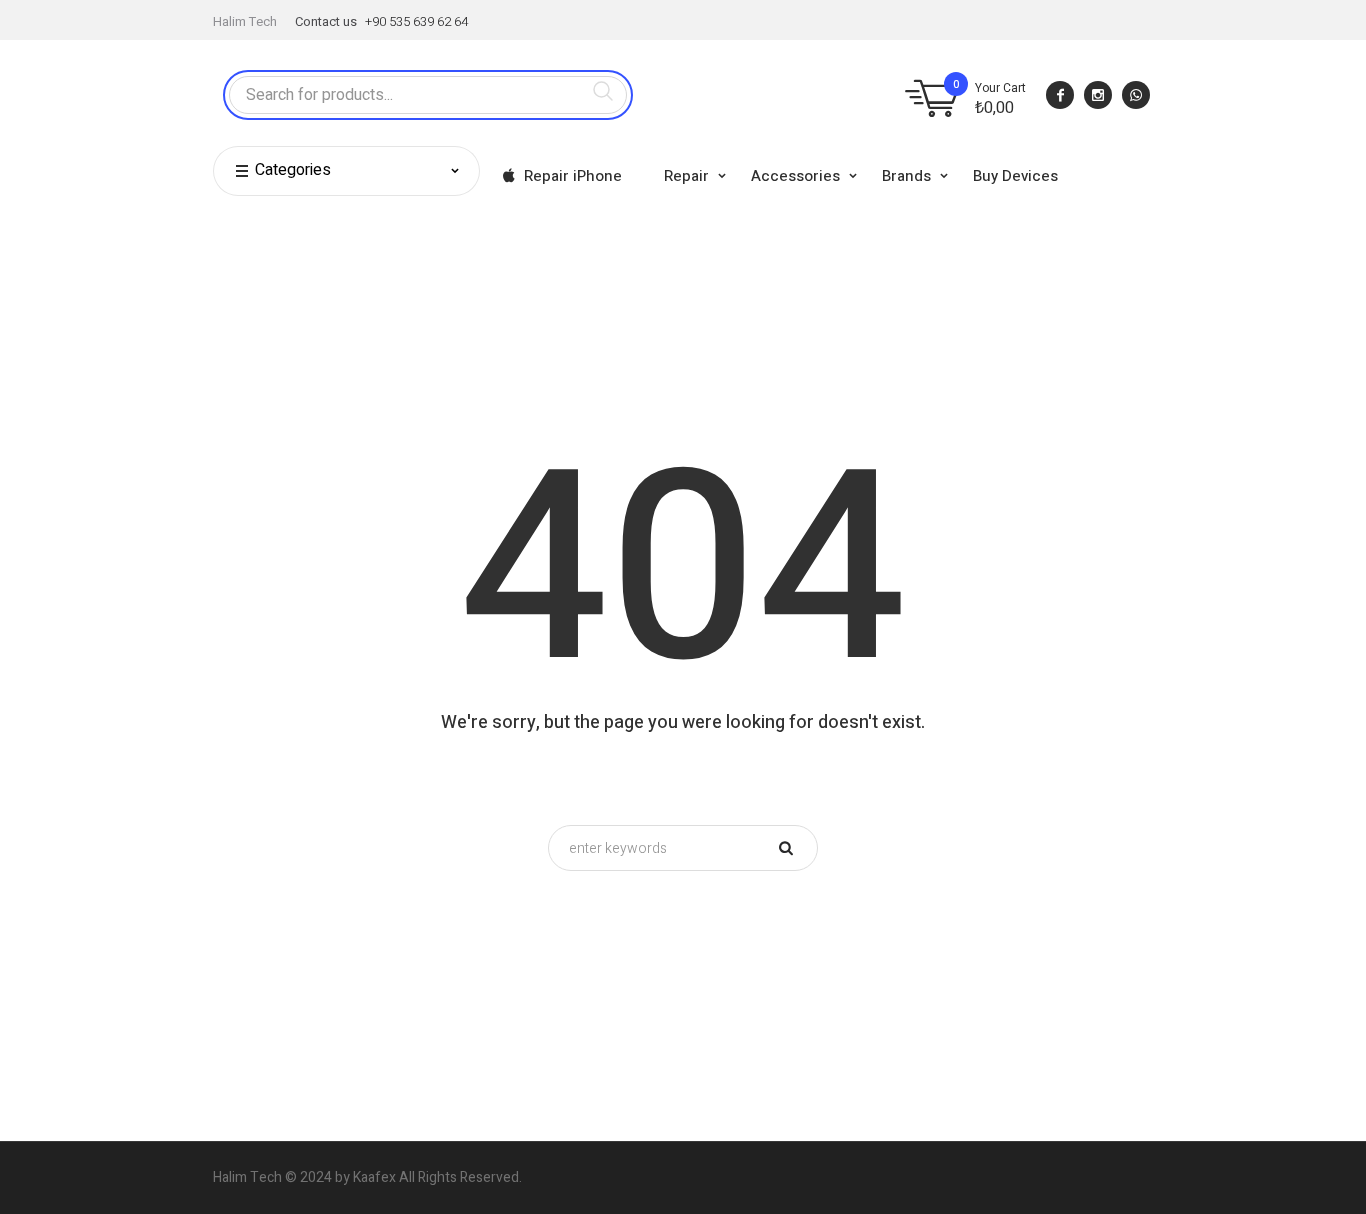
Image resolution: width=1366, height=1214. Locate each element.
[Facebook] (1060, 95)
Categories (293, 170)
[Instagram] (1098, 95)
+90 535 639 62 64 (416, 21)
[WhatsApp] (1136, 95)
